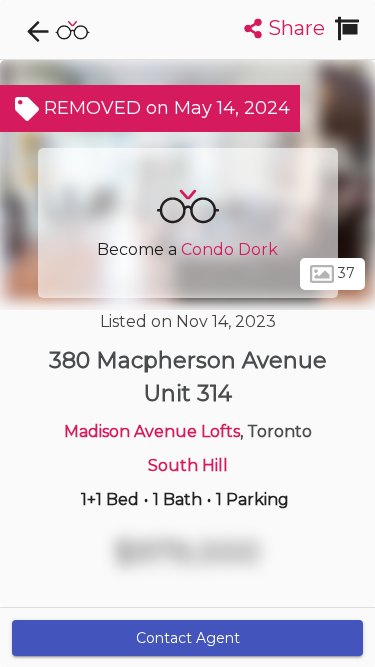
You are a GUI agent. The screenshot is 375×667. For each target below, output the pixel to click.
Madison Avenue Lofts (152, 431)
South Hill (188, 465)
